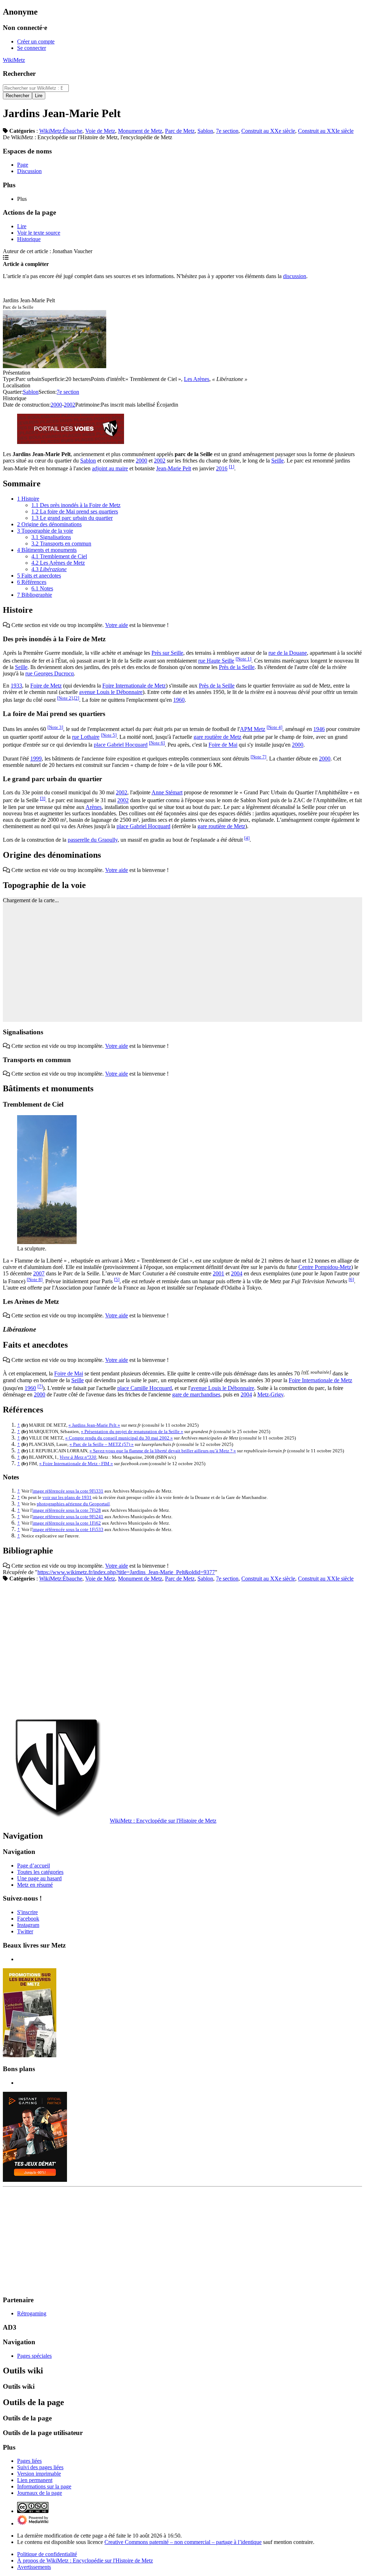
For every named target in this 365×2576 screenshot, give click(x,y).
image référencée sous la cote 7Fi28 (67, 1510)
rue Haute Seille (216, 661)
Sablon (205, 131)
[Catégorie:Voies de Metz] (71, 442)
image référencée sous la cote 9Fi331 (68, 1491)
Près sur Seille (167, 653)
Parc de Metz (180, 131)
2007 (39, 1273)
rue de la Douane (288, 653)
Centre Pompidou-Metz (325, 1267)
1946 (319, 729)
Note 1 (243, 659)
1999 (36, 759)
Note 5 (109, 735)
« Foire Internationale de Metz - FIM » (76, 1464)
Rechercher (19, 74)
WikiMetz (14, 60)
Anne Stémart (167, 792)
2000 (56, 405)
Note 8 (35, 1279)
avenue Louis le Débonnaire (111, 692)
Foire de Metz (46, 686)
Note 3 (55, 727)
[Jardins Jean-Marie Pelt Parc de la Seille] (55, 366)
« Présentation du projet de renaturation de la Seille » (132, 1431)
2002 (70, 405)
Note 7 (258, 757)
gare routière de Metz (217, 737)
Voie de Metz (100, 131)
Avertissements (34, 2567)
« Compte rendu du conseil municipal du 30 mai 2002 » (119, 1438)
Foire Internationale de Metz (134, 686)
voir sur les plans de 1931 (67, 1497)
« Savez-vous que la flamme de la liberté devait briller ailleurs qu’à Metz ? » (163, 1451)
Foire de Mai (223, 745)
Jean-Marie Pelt (174, 468)
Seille (277, 461)
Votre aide (117, 625)
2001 (219, 1273)
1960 (179, 700)
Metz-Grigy (270, 1394)
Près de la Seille (237, 667)
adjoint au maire (110, 468)
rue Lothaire (86, 737)
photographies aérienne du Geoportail (73, 1504)
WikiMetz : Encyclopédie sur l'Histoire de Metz (163, 1821)
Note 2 (65, 698)
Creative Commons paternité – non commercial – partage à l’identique (183, 2542)
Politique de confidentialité (47, 2554)
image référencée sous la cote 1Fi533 (68, 1529)
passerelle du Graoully (93, 840)
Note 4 (274, 727)
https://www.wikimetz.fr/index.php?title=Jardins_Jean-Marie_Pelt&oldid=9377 (126, 1572)
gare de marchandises (196, 1394)
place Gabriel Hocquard (121, 745)
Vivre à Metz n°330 (78, 1457)
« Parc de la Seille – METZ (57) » (102, 1444)
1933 (16, 686)
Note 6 (157, 743)
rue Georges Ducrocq (50, 673)
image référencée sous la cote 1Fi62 (67, 1523)
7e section (227, 131)
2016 (222, 468)
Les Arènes (197, 379)
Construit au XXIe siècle (326, 131)
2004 (237, 1273)
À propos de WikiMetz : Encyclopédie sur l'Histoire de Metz (85, 2561)
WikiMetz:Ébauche (61, 131)
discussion (295, 276)
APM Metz (253, 729)
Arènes (94, 807)
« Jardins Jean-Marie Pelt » (94, 1425)
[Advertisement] (182, 1648)
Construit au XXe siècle (268, 131)
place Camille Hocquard (145, 1388)
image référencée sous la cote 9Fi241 (68, 1517)
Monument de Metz (140, 131)
